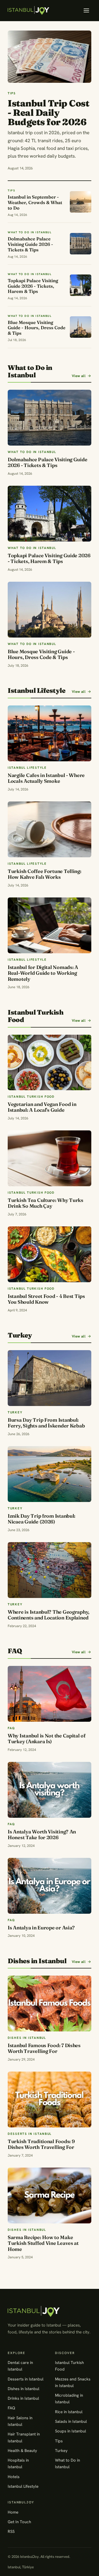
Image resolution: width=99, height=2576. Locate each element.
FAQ (11, 2408)
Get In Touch (19, 2522)
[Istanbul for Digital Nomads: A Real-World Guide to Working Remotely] (50, 925)
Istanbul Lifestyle (23, 2486)
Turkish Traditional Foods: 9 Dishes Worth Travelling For (41, 2144)
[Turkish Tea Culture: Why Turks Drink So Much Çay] (50, 1158)
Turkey (61, 2450)
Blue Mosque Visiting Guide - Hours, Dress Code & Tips (41, 654)
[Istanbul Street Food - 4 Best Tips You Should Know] (50, 1254)
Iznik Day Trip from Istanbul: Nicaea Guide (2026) (42, 1519)
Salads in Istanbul (71, 2421)
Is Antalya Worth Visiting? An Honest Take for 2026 (42, 1835)
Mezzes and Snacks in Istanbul (73, 2382)
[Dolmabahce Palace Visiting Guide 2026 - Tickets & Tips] (50, 418)
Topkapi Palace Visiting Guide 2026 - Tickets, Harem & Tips (49, 558)
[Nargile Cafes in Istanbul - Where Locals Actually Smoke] (50, 733)
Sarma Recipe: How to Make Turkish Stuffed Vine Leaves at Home (43, 2243)
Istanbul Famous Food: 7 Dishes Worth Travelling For (44, 2048)
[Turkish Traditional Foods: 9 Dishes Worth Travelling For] (50, 2099)
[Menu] (86, 10)
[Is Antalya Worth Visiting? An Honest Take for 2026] (50, 1790)
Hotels (14, 2477)
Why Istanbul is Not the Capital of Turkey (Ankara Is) (47, 1739)
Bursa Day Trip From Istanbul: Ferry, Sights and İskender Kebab (46, 1423)
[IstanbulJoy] (28, 10)
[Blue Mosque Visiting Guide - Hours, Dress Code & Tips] (50, 610)
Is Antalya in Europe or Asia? (41, 1928)
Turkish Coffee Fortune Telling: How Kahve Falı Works (45, 874)
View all (79, 376)
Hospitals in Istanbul (18, 2463)
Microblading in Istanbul (69, 2398)
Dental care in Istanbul (20, 2366)
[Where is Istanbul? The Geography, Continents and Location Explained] (50, 1570)
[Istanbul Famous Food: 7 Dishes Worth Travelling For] (50, 2004)
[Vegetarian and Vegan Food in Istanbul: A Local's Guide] (50, 1063)
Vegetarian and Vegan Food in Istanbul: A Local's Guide (42, 1107)
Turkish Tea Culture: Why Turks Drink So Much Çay (46, 1203)
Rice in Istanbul (69, 2412)
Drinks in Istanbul (23, 2398)
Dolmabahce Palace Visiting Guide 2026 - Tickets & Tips (47, 462)
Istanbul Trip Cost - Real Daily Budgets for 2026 (48, 112)
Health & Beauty (22, 2450)
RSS (11, 2531)
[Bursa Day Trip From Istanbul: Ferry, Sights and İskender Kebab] (50, 1378)
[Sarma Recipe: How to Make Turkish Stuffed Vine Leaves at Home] (50, 2195)
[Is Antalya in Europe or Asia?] (50, 1886)
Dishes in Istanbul (24, 2389)
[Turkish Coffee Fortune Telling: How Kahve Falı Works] (50, 829)
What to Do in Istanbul (68, 2463)
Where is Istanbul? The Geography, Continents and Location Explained (49, 1615)
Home (13, 2512)
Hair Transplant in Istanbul (24, 2437)
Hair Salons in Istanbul (20, 2421)
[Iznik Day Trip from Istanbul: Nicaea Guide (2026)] (50, 1474)
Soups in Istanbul (71, 2431)
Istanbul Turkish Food (69, 2366)
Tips (59, 2441)
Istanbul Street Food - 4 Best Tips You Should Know (46, 1299)
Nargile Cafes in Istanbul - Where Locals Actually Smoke (46, 778)
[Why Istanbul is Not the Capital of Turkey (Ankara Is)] (50, 1694)
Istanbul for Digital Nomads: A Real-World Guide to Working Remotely (43, 973)
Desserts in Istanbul (26, 2379)
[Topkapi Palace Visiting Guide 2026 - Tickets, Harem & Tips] (50, 514)
